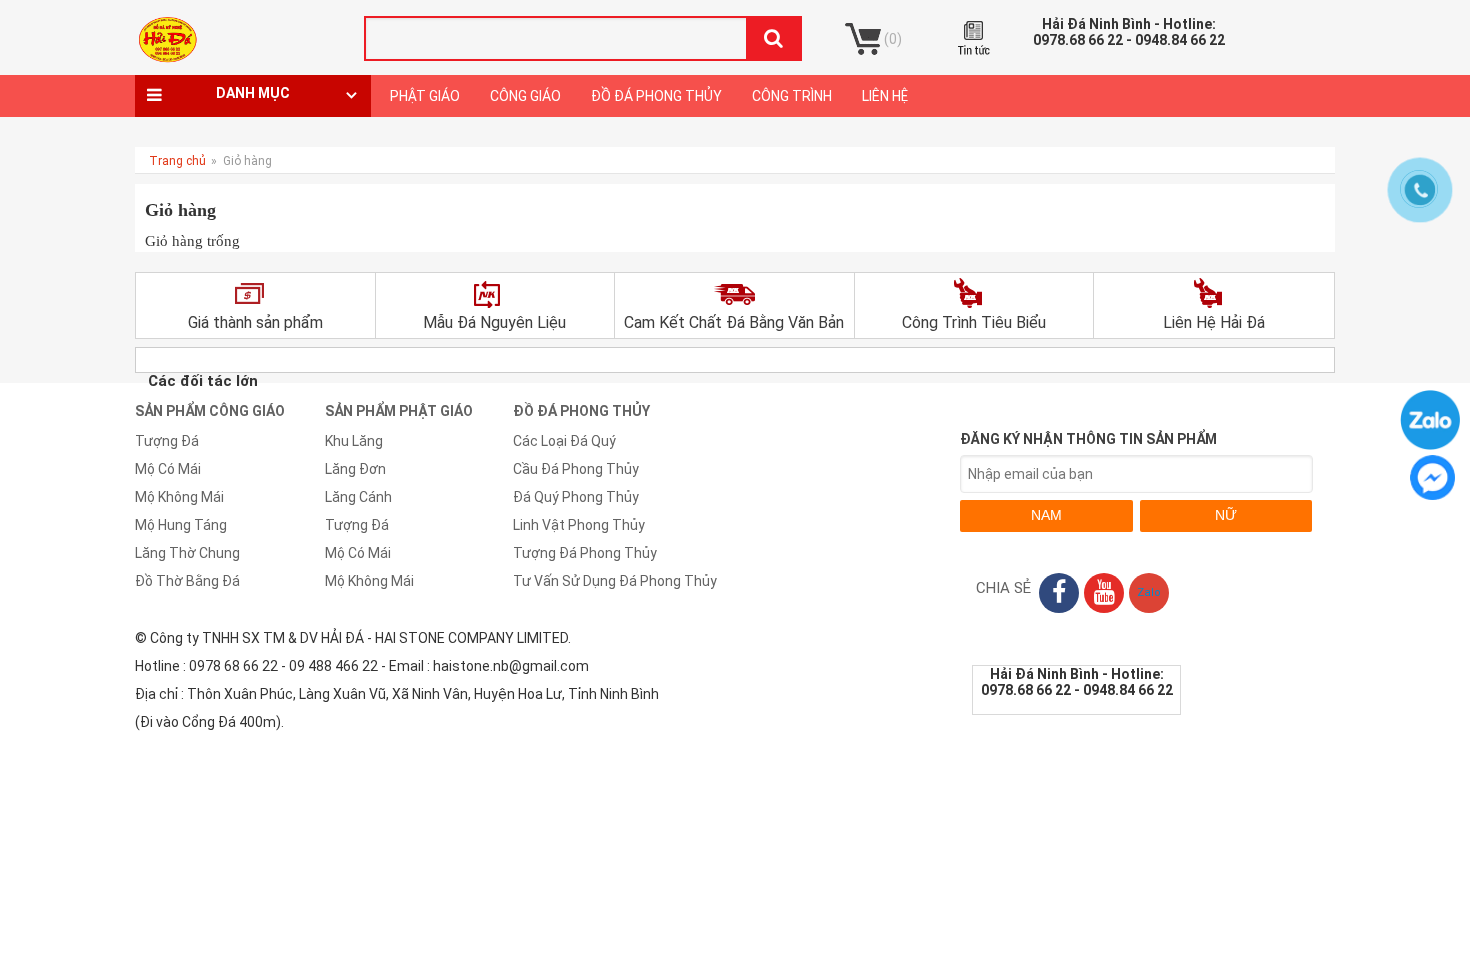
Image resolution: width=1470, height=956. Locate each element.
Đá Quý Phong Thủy (576, 497)
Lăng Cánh (358, 497)
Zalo (1149, 592)
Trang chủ (177, 161)
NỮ (1226, 515)
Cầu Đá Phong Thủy (576, 469)
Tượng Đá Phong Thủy (585, 553)
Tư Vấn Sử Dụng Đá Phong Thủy (615, 581)
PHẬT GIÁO (425, 96)
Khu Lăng (354, 441)
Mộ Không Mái (179, 497)
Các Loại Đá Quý (564, 441)
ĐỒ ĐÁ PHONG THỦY (656, 96)
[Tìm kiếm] (774, 37)
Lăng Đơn (355, 469)
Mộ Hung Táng (181, 525)
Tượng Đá (167, 441)
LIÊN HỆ (885, 96)
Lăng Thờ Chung (187, 553)
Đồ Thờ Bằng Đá (187, 581)
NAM (1046, 515)
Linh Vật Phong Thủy (579, 525)
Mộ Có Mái (168, 469)
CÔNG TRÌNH (792, 96)
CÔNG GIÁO (525, 96)
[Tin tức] (975, 38)
